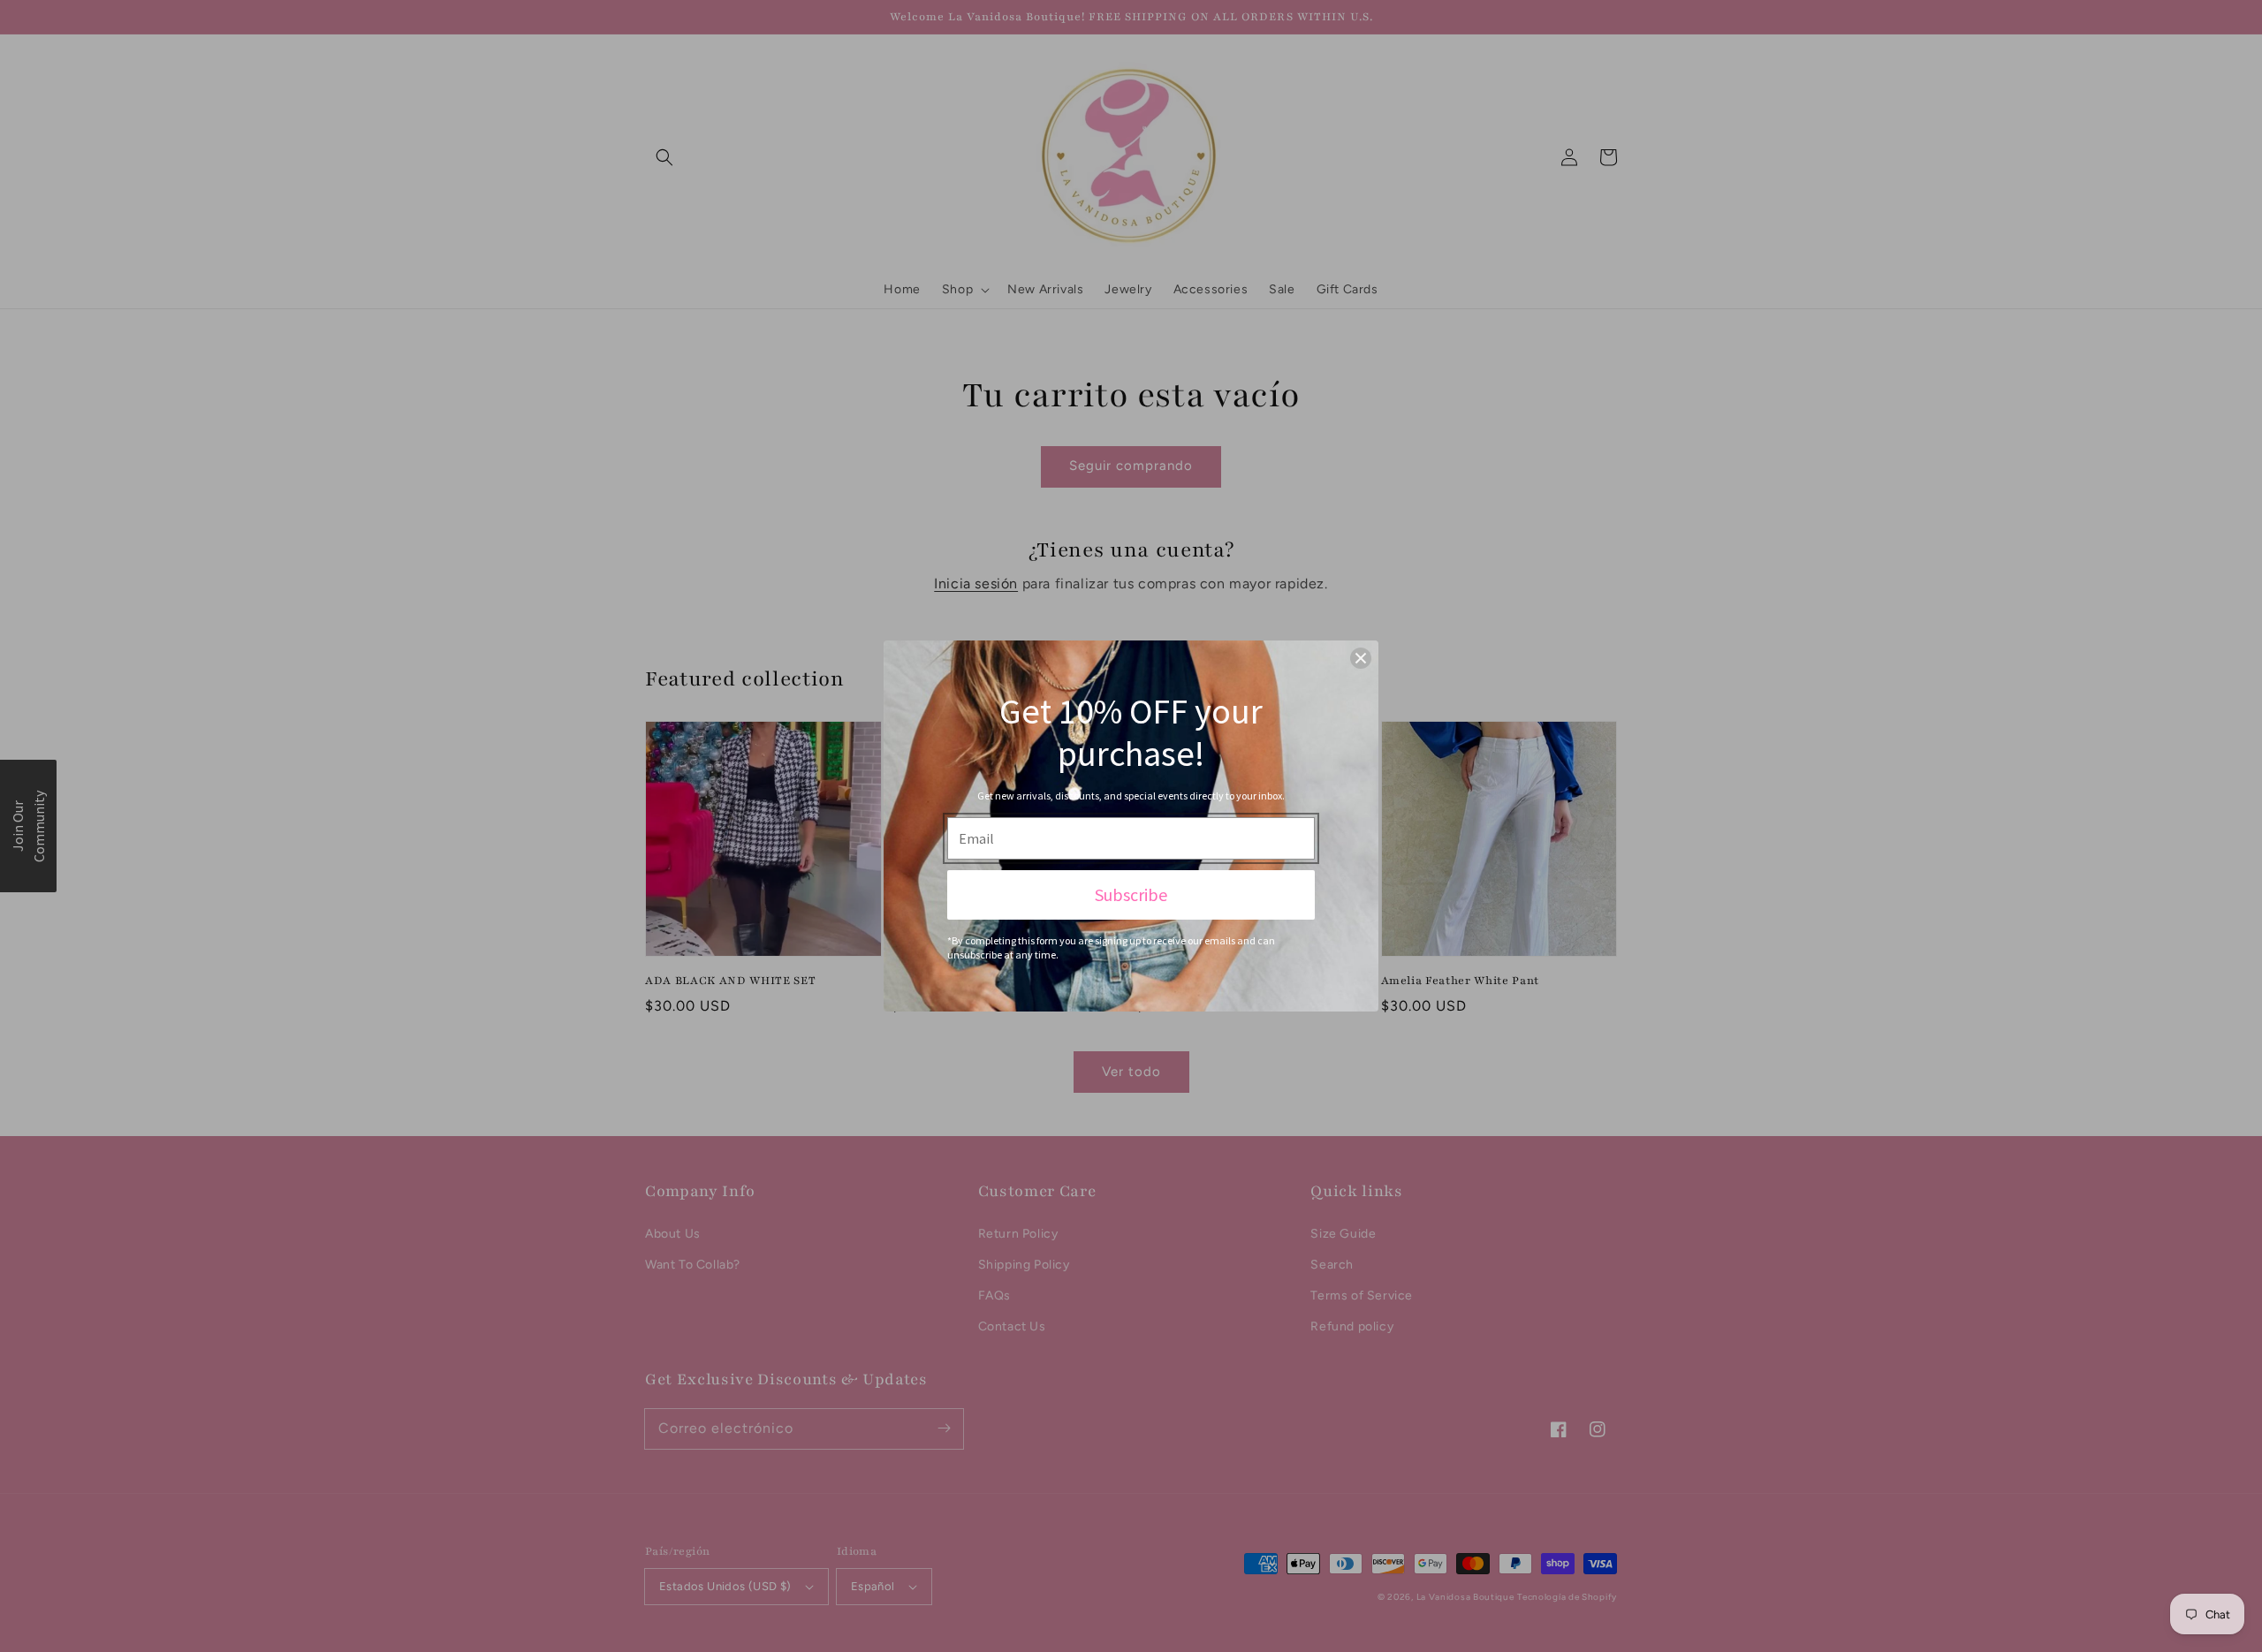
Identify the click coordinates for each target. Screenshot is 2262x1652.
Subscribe (1131, 894)
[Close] (1361, 658)
